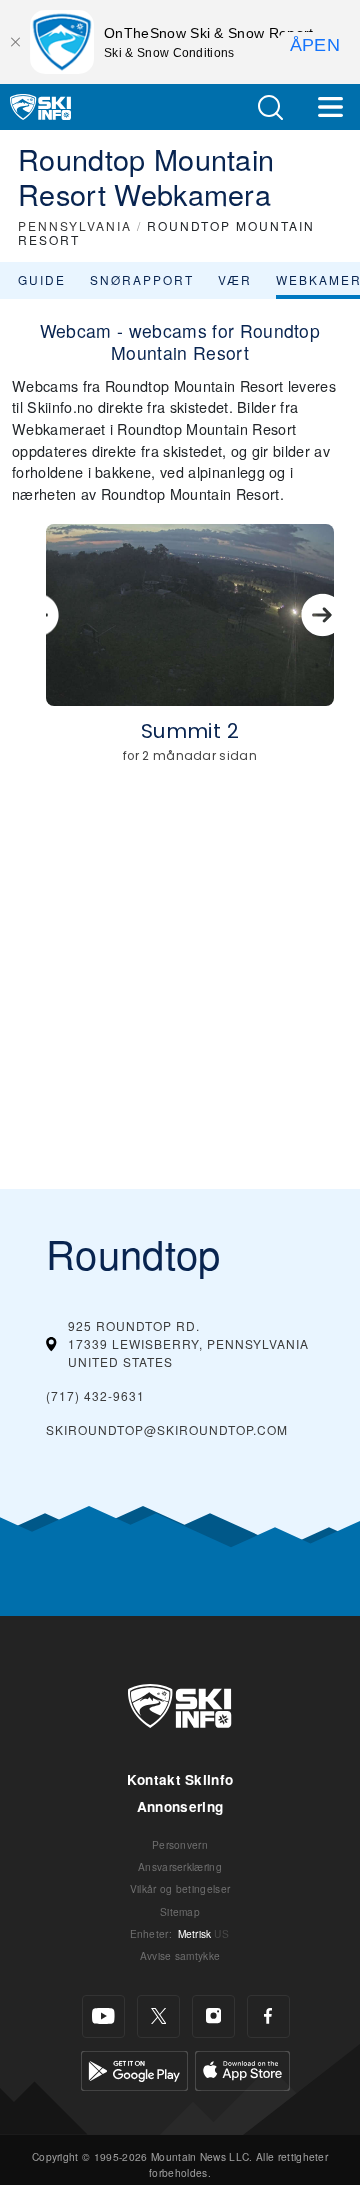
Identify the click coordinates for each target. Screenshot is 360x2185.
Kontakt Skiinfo (180, 1779)
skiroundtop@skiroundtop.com (167, 1429)
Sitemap (180, 1911)
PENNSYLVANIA (75, 225)
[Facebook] (268, 2016)
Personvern (180, 1844)
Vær (235, 279)
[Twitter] (158, 2016)
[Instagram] (213, 2016)
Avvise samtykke (180, 1955)
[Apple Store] (242, 2067)
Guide (42, 279)
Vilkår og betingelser (180, 1888)
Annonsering (180, 1806)
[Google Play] (134, 2067)
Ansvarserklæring (180, 1866)
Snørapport (142, 279)
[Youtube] (103, 2016)
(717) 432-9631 (95, 1395)
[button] (270, 107)
